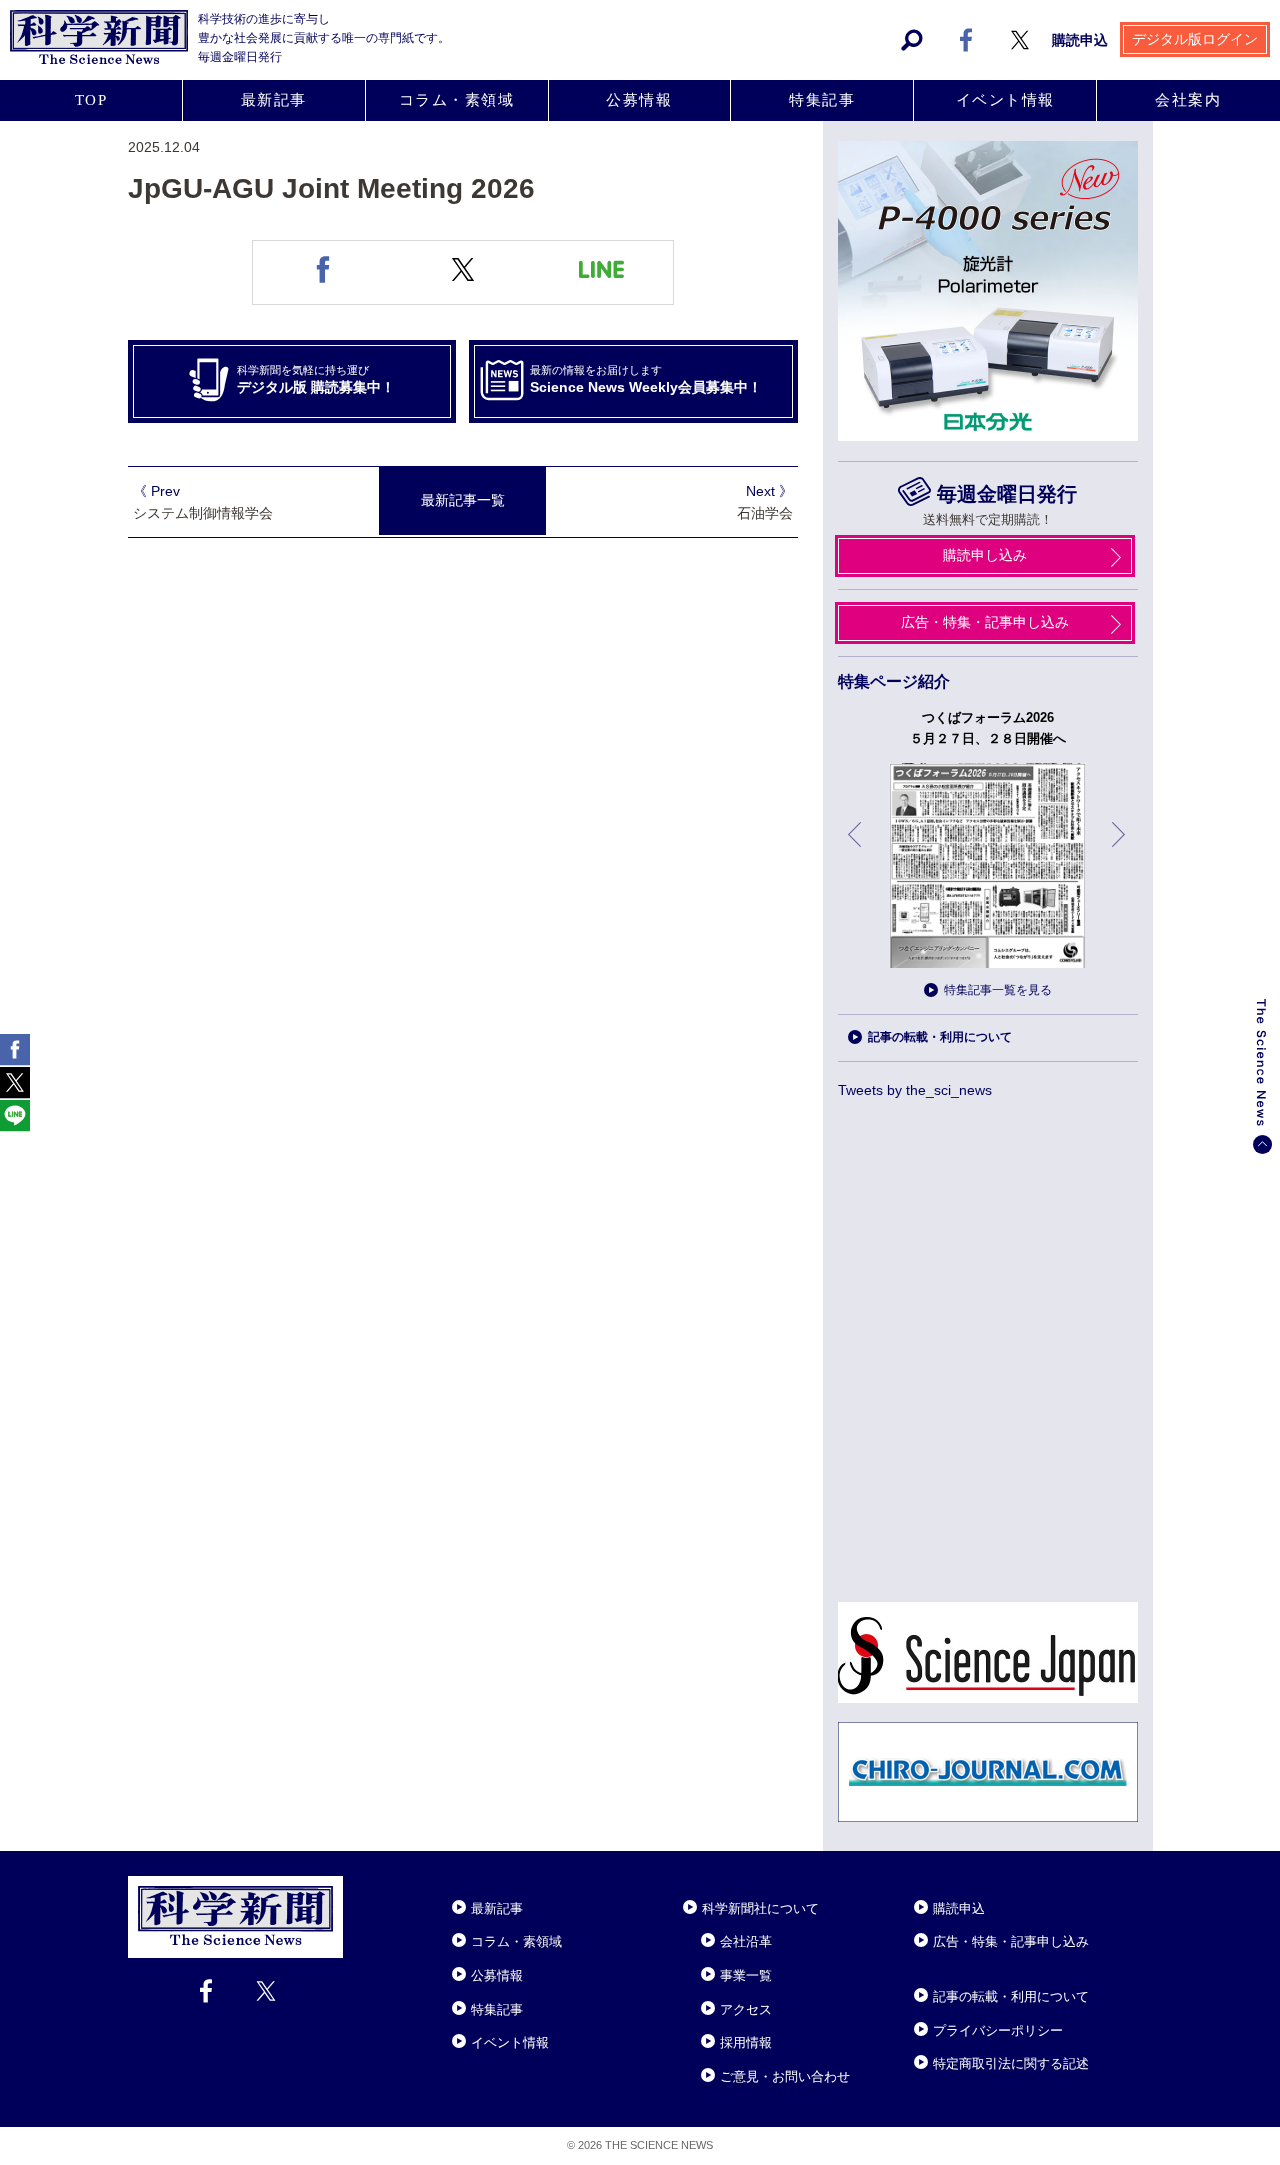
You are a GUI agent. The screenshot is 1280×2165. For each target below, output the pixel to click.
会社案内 (1188, 100)
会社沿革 (746, 1941)
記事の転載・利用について (940, 1037)
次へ (1120, 849)
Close (361, 1884)
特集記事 (822, 100)
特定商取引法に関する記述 (1011, 2063)
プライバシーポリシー (998, 2030)
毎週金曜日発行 (1006, 494)
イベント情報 (1005, 100)
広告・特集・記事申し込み (985, 622)
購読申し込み (985, 555)
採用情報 (746, 2042)
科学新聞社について (760, 1908)
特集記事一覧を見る (998, 990)
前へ (856, 849)
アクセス (746, 2009)
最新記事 (274, 100)
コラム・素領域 (457, 100)
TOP (91, 100)
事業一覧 (746, 1975)
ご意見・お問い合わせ (785, 2076)
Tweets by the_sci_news (915, 1090)
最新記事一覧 (463, 500)
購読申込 (1080, 40)
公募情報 (639, 100)
